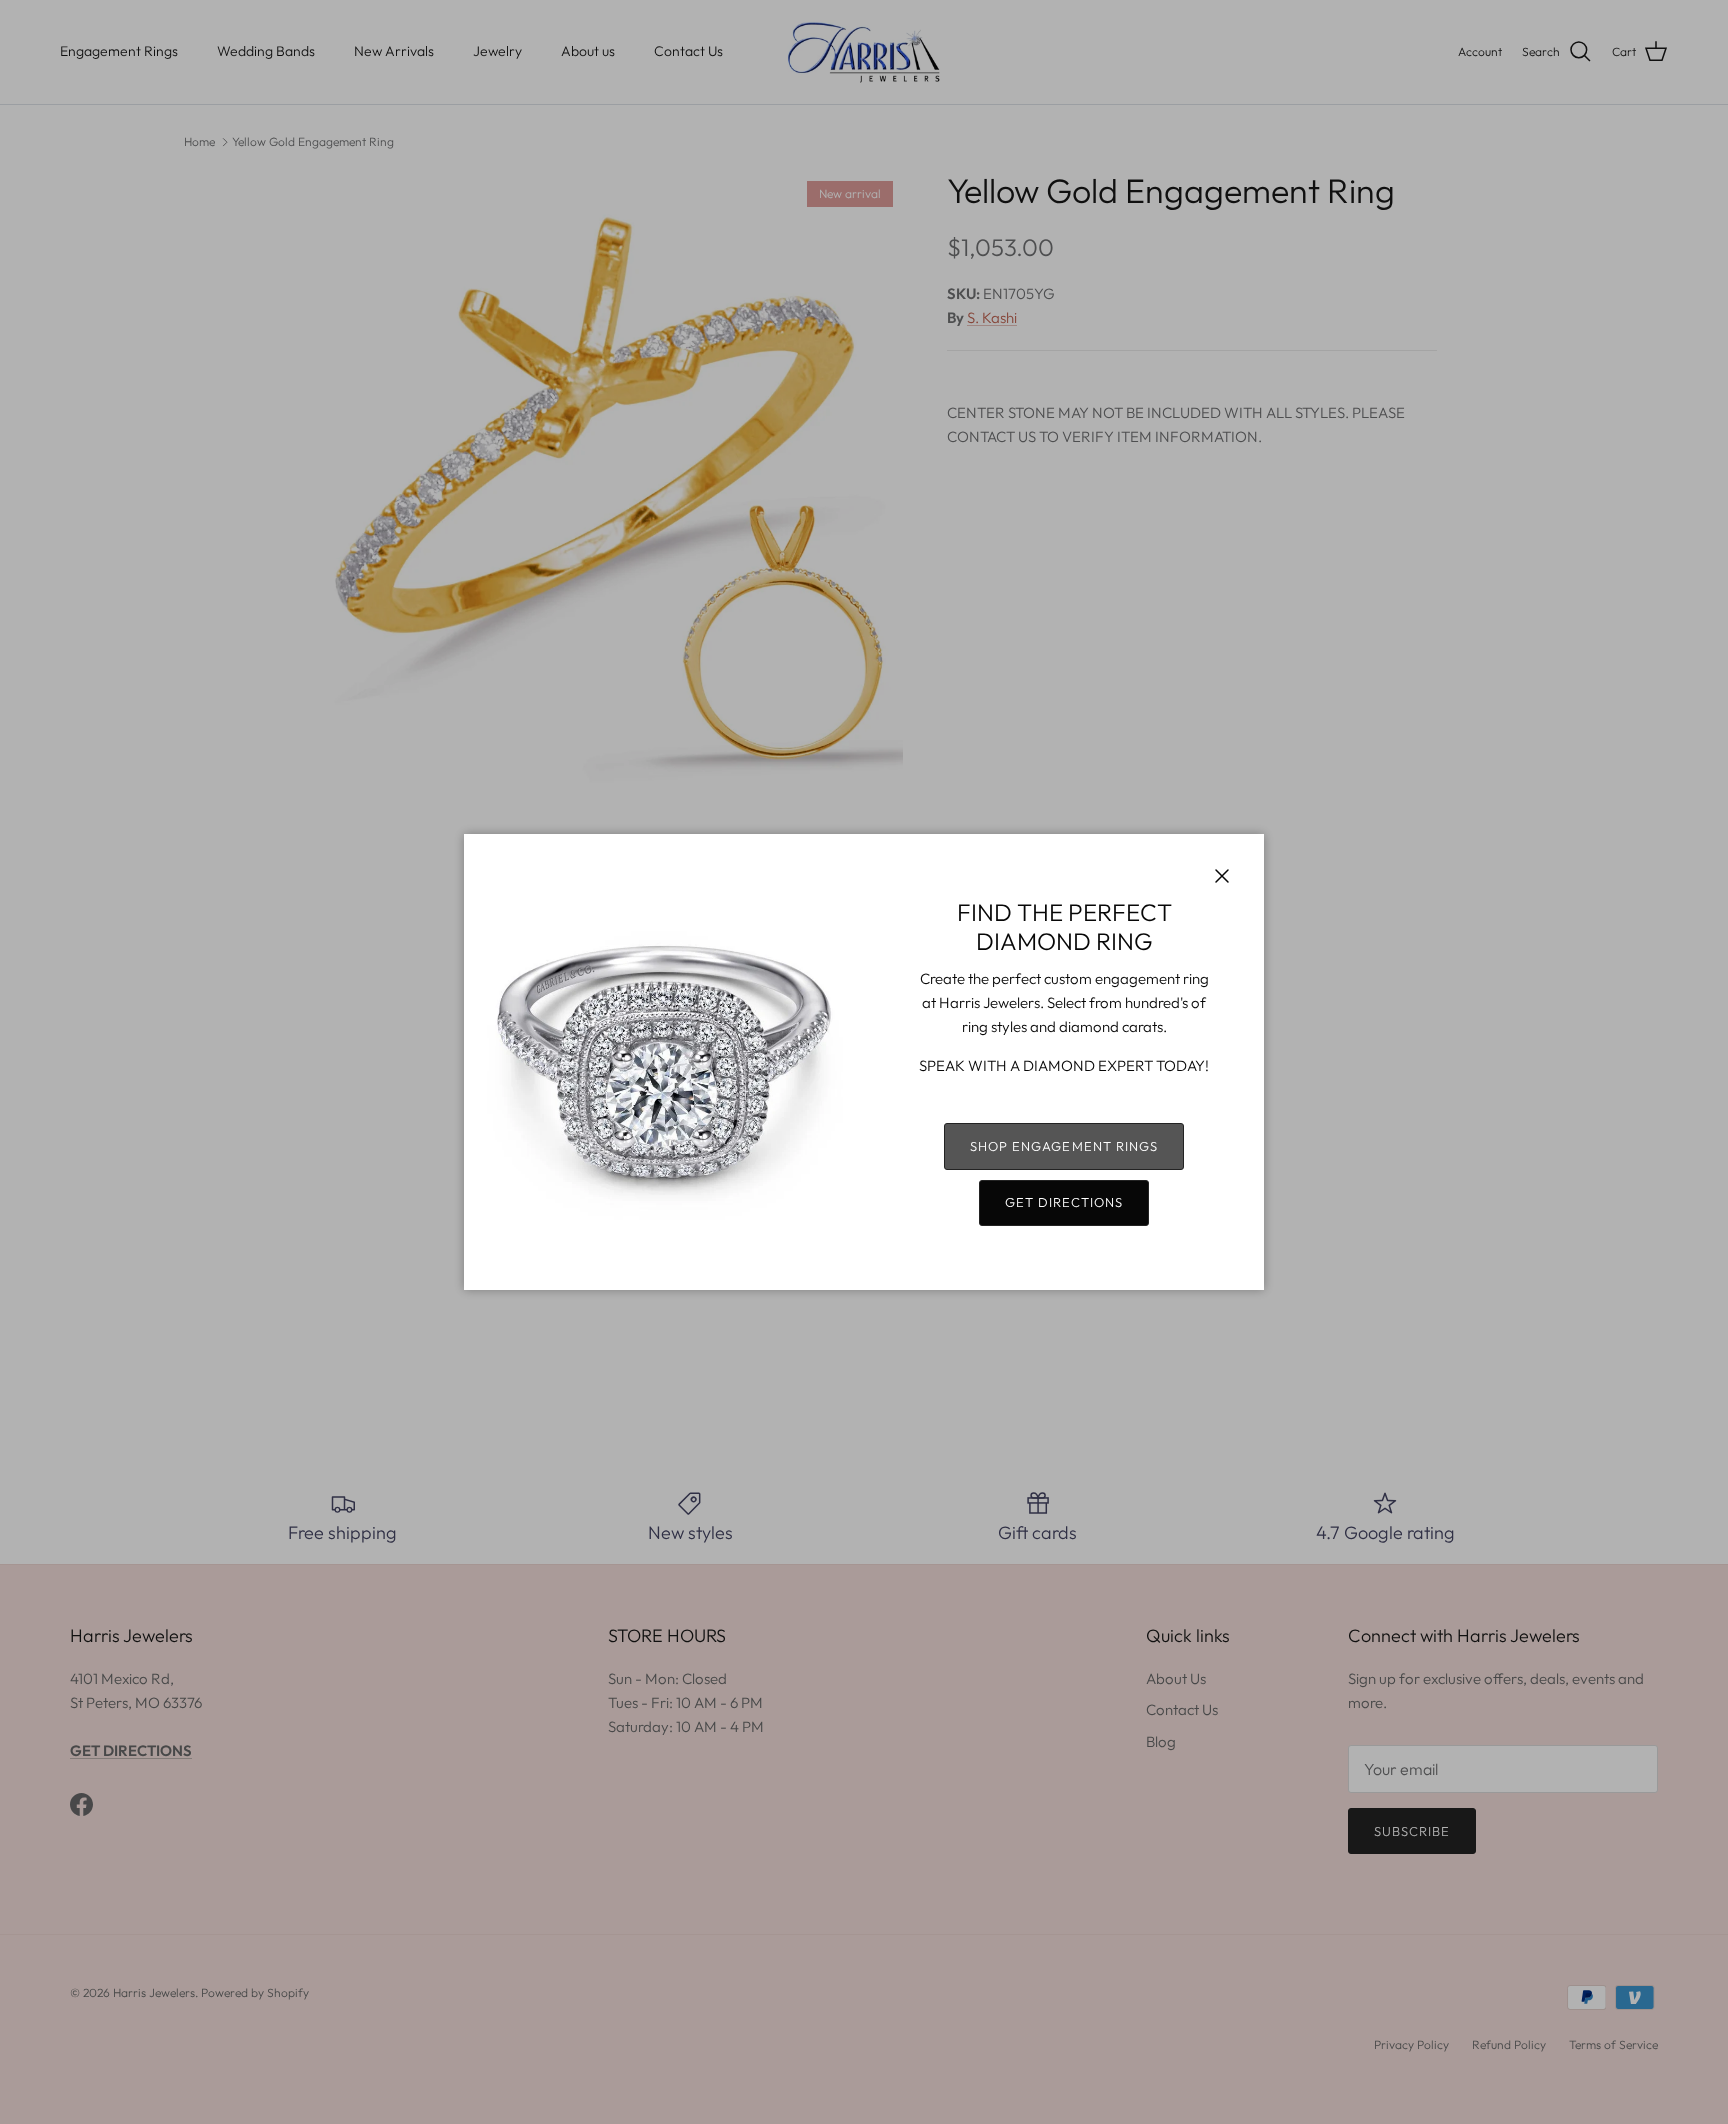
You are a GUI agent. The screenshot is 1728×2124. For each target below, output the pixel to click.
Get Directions (1064, 1202)
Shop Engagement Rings (1064, 1146)
